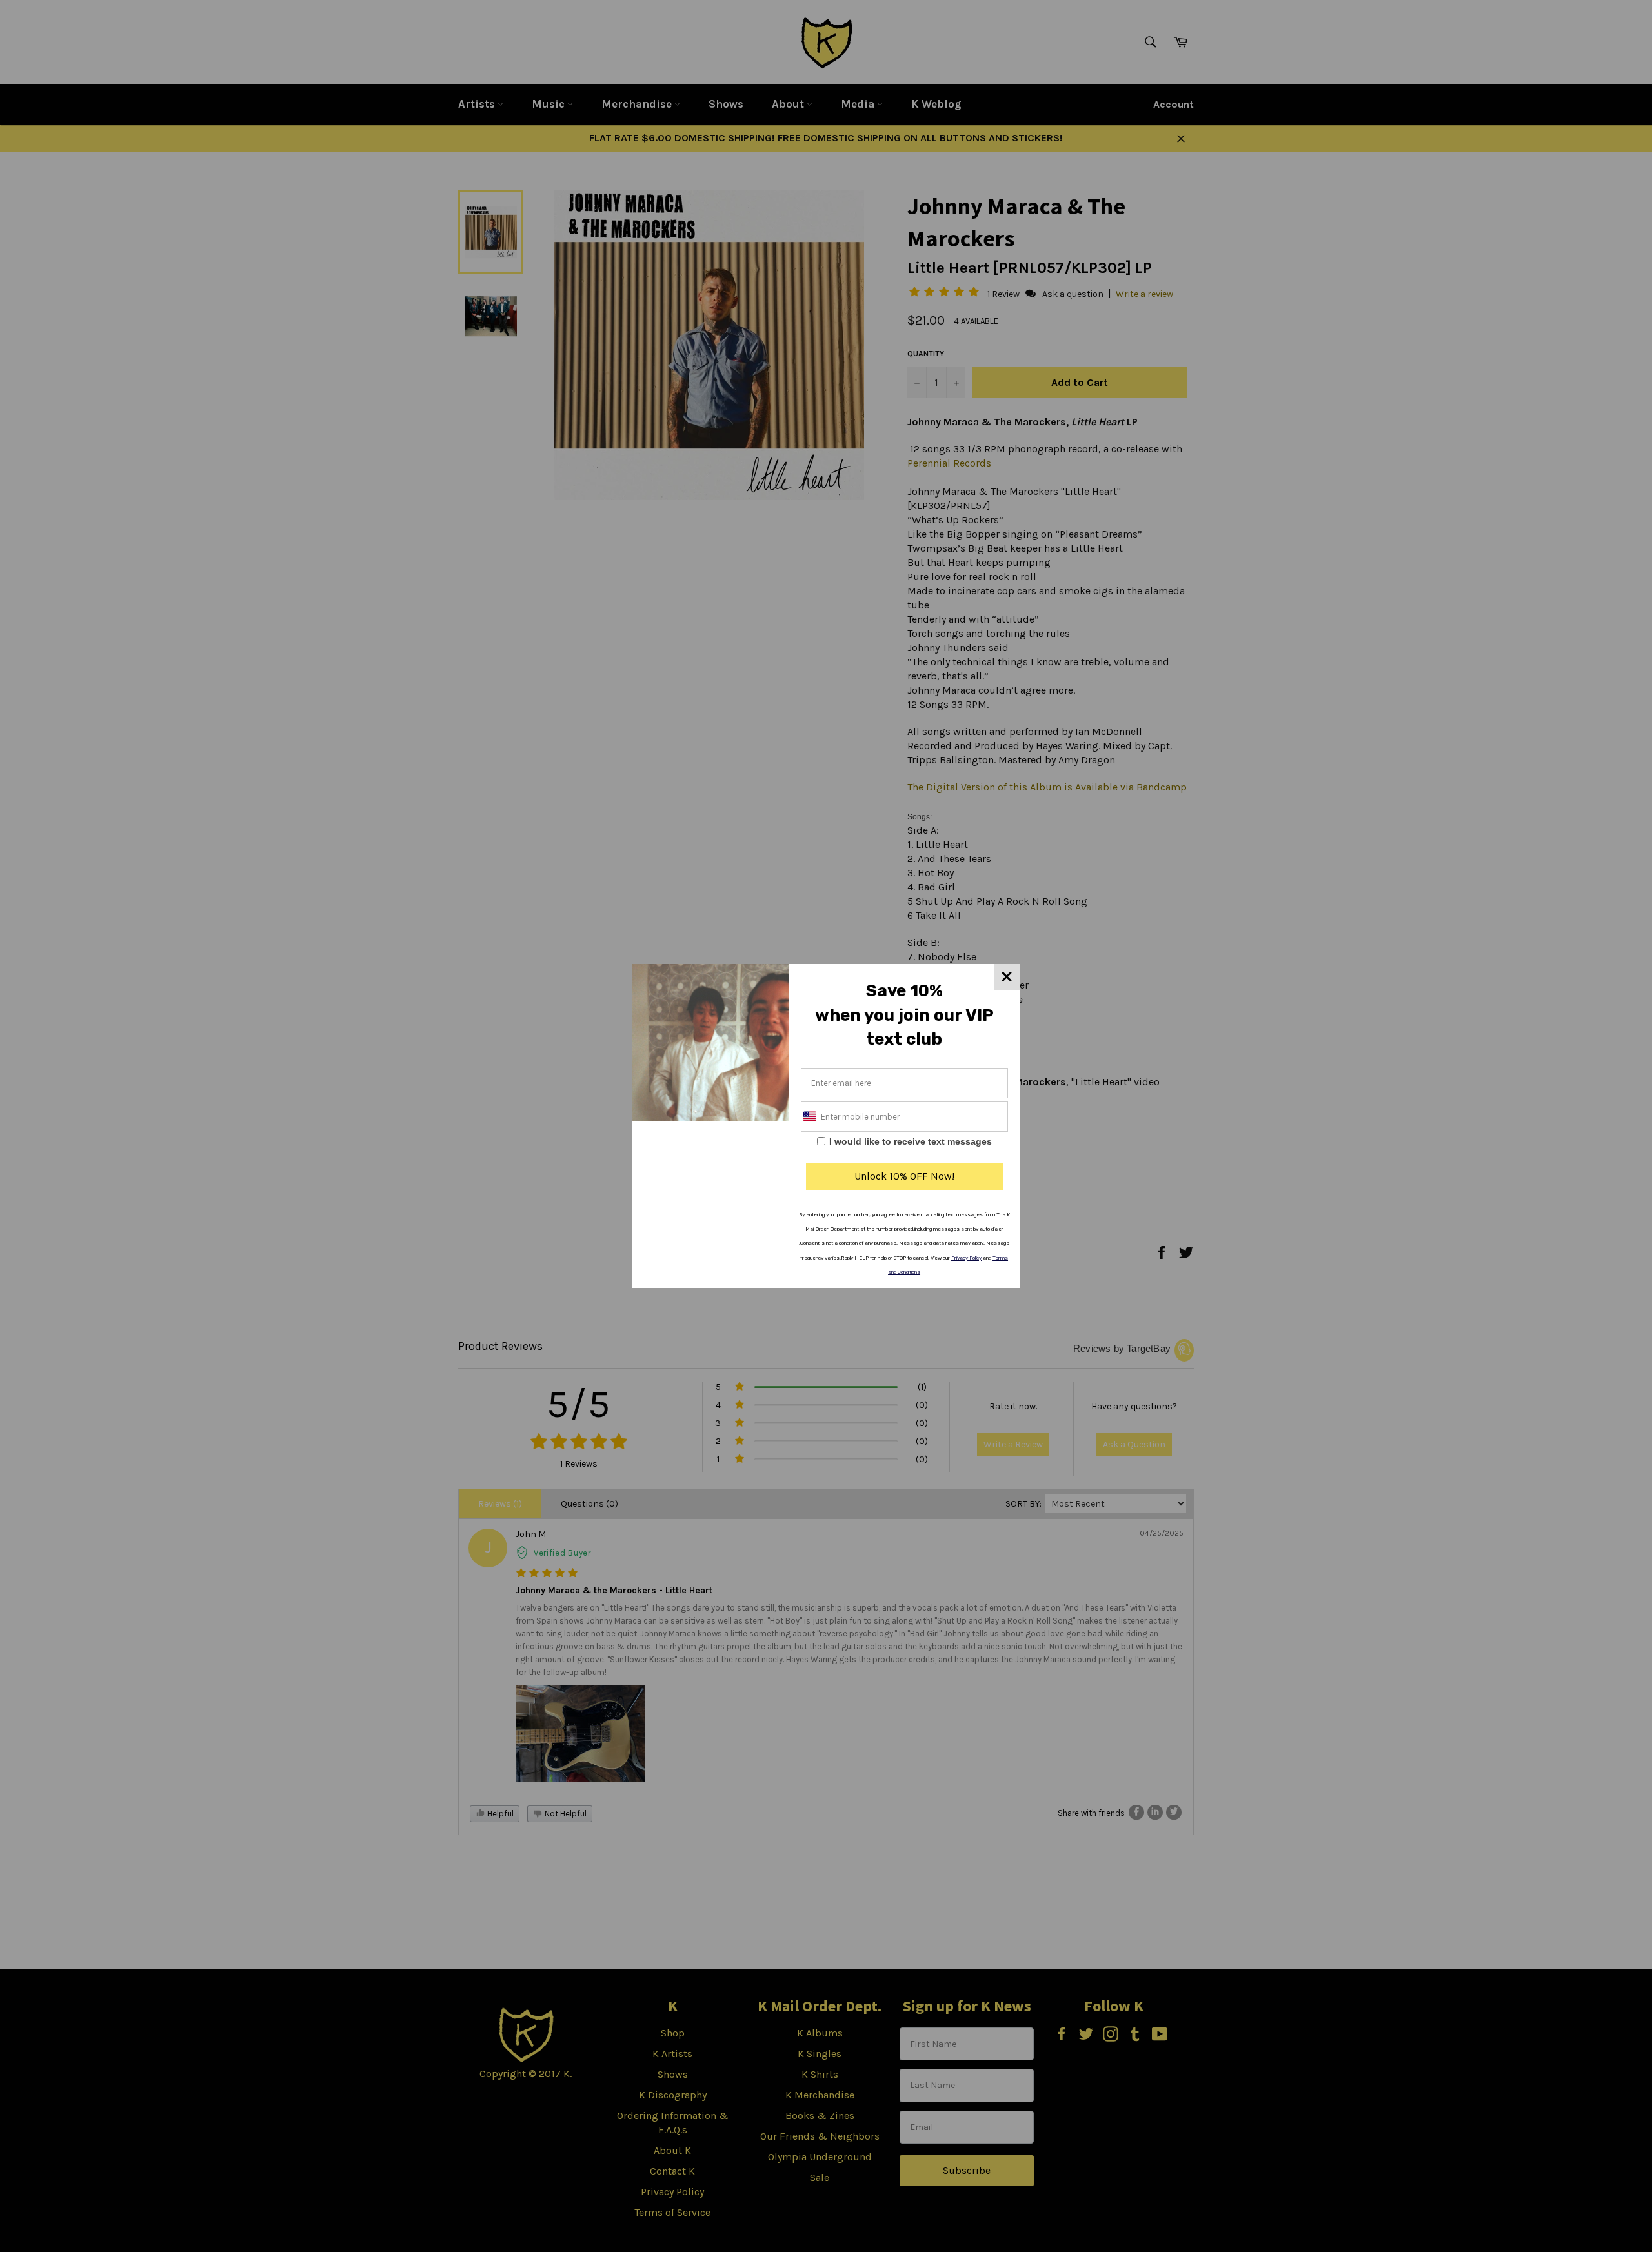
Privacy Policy (966, 1258)
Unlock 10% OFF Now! (904, 1176)
